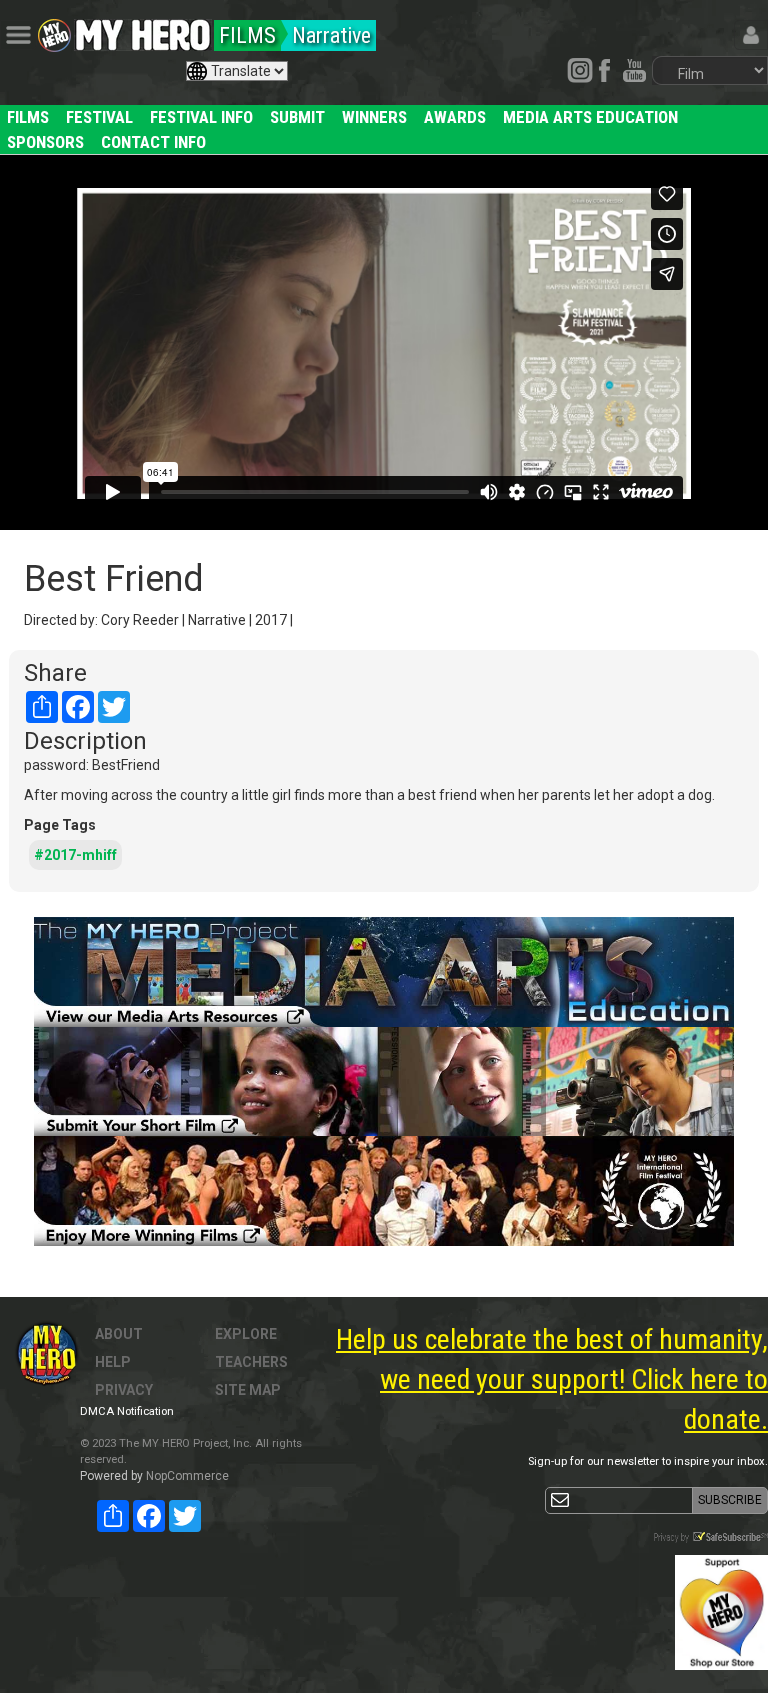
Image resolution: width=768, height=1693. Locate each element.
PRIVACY (124, 1390)
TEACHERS (251, 1362)
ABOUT (119, 1334)
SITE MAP (248, 1390)
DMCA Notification (127, 1411)
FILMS (28, 117)
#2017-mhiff (75, 855)
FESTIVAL (99, 117)
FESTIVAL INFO (201, 117)
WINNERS (374, 117)
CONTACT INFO (153, 142)
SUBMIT (297, 117)
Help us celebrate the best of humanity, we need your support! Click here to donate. (552, 1379)
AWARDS (455, 117)
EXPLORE (246, 1334)
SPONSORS (45, 142)
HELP (113, 1362)
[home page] (143, 30)
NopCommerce (187, 1476)
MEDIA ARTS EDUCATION (590, 117)
